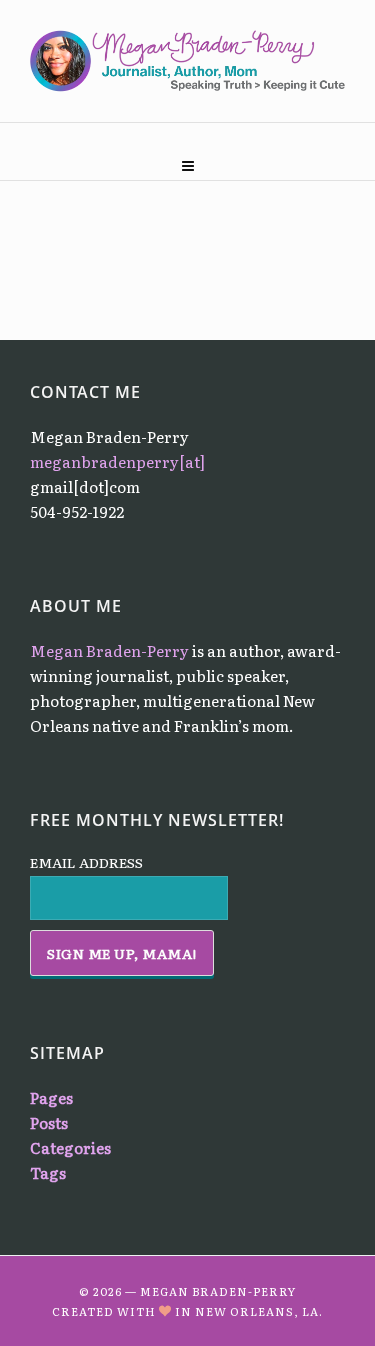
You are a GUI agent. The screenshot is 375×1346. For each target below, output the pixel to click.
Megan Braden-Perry (109, 650)
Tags (48, 1172)
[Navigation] (187, 159)
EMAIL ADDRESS (86, 862)
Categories (70, 1147)
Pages (51, 1097)
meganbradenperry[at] (117, 461)
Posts (49, 1122)
